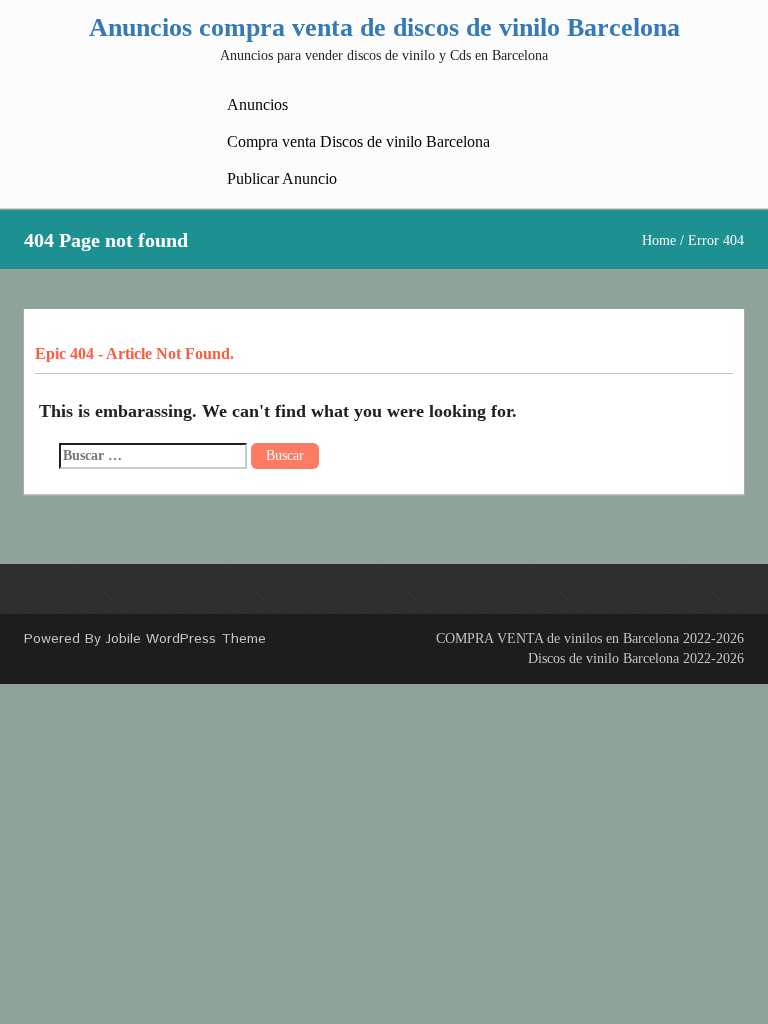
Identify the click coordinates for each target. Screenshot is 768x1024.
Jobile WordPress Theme (186, 639)
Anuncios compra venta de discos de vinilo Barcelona (384, 27)
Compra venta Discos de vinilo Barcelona (358, 141)
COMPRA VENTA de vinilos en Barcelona (557, 638)
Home (659, 240)
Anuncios (257, 104)
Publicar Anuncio (282, 178)
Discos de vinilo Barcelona (603, 658)
